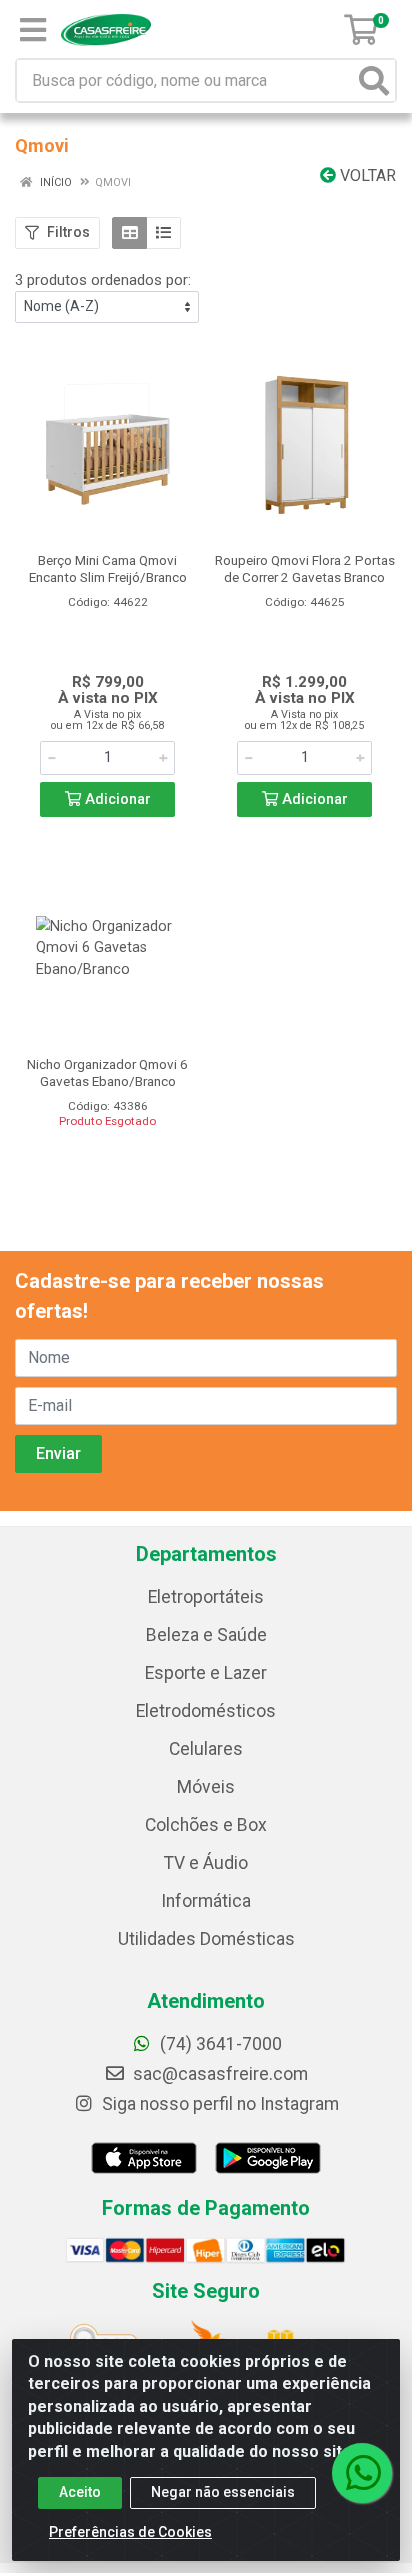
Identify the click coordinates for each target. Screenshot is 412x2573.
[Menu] (33, 30)
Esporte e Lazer (206, 1673)
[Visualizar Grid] (129, 233)
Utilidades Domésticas (206, 1939)
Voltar (366, 175)
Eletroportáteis (206, 1597)
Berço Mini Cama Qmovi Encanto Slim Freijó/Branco (108, 568)
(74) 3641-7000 (219, 2044)
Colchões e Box (206, 1825)
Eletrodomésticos (206, 1711)
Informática (206, 1901)
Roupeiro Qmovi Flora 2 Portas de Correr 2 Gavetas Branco (305, 568)
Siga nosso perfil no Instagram (218, 2104)
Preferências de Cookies (130, 2532)
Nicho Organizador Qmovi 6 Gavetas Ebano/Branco (107, 1072)
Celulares (206, 1749)
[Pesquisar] (374, 80)
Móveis (206, 1787)
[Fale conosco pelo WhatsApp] (362, 2473)
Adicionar (116, 799)
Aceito (80, 2492)
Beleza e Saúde (206, 1635)
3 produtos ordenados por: (103, 280)
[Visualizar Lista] (163, 233)
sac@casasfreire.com (220, 2074)
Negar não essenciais (223, 2492)
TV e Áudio (206, 1863)
